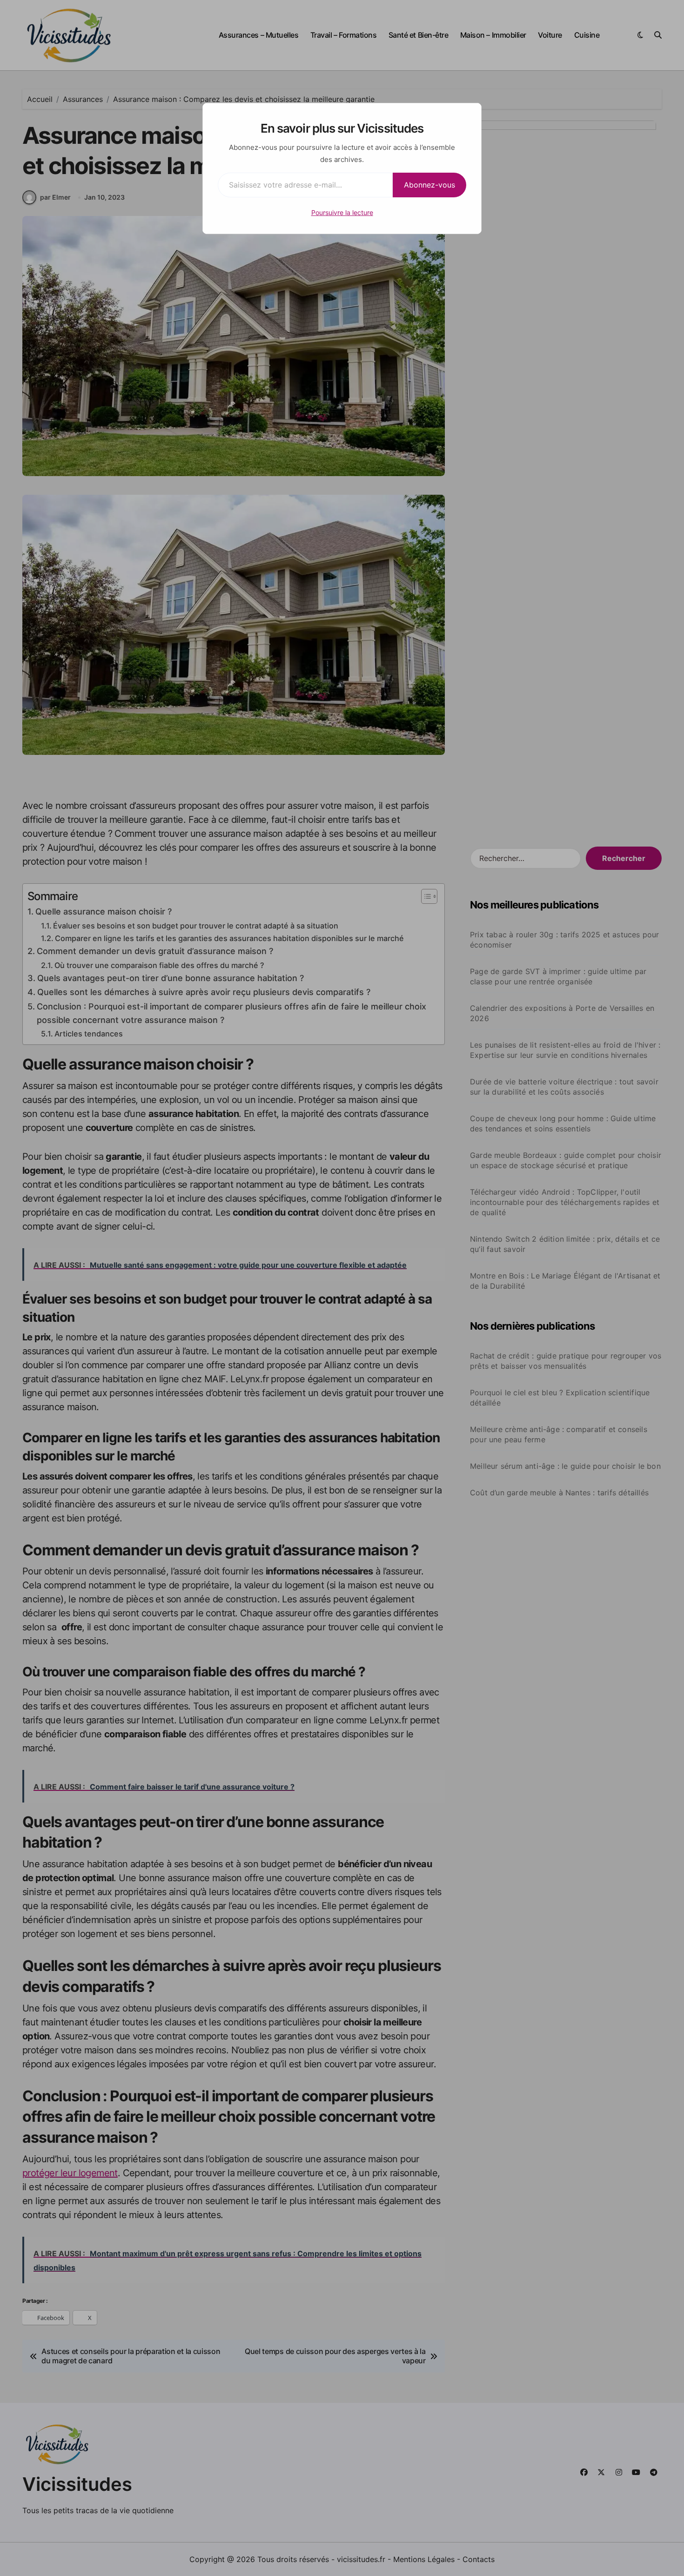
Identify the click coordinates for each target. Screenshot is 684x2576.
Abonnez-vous (429, 185)
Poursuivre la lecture (342, 212)
